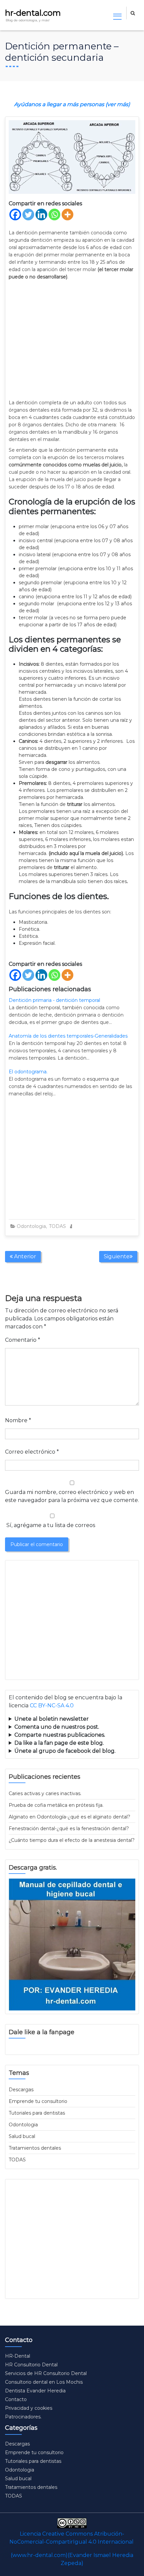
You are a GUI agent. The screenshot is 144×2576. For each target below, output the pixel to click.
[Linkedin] (41, 214)
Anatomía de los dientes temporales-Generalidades (68, 1036)
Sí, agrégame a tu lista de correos (50, 1525)
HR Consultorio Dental (31, 2365)
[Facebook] (15, 214)
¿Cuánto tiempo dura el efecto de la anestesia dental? (72, 1840)
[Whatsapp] (54, 214)
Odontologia (31, 1226)
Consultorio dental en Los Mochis (44, 2382)
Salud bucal (22, 2136)
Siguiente (117, 1256)
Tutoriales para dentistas (37, 2113)
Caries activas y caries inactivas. (45, 1793)
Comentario (23, 1340)
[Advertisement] (72, 340)
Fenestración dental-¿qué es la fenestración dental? (69, 1829)
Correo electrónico (32, 1452)
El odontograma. (28, 1072)
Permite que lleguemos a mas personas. (70, 1719)
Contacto (16, 2399)
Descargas (21, 2090)
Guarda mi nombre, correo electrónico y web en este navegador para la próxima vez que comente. (72, 1496)
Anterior (24, 1256)
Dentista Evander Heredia (35, 2391)
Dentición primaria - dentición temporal (54, 1000)
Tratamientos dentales (35, 2148)
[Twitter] (28, 214)
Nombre (18, 1420)
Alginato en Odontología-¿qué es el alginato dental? (69, 1817)
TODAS (57, 1226)
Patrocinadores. (23, 2417)
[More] (67, 214)
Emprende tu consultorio (38, 2101)
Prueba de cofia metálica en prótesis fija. (56, 1805)
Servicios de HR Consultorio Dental (46, 2373)
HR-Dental (18, 2356)
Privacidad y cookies (29, 2408)
